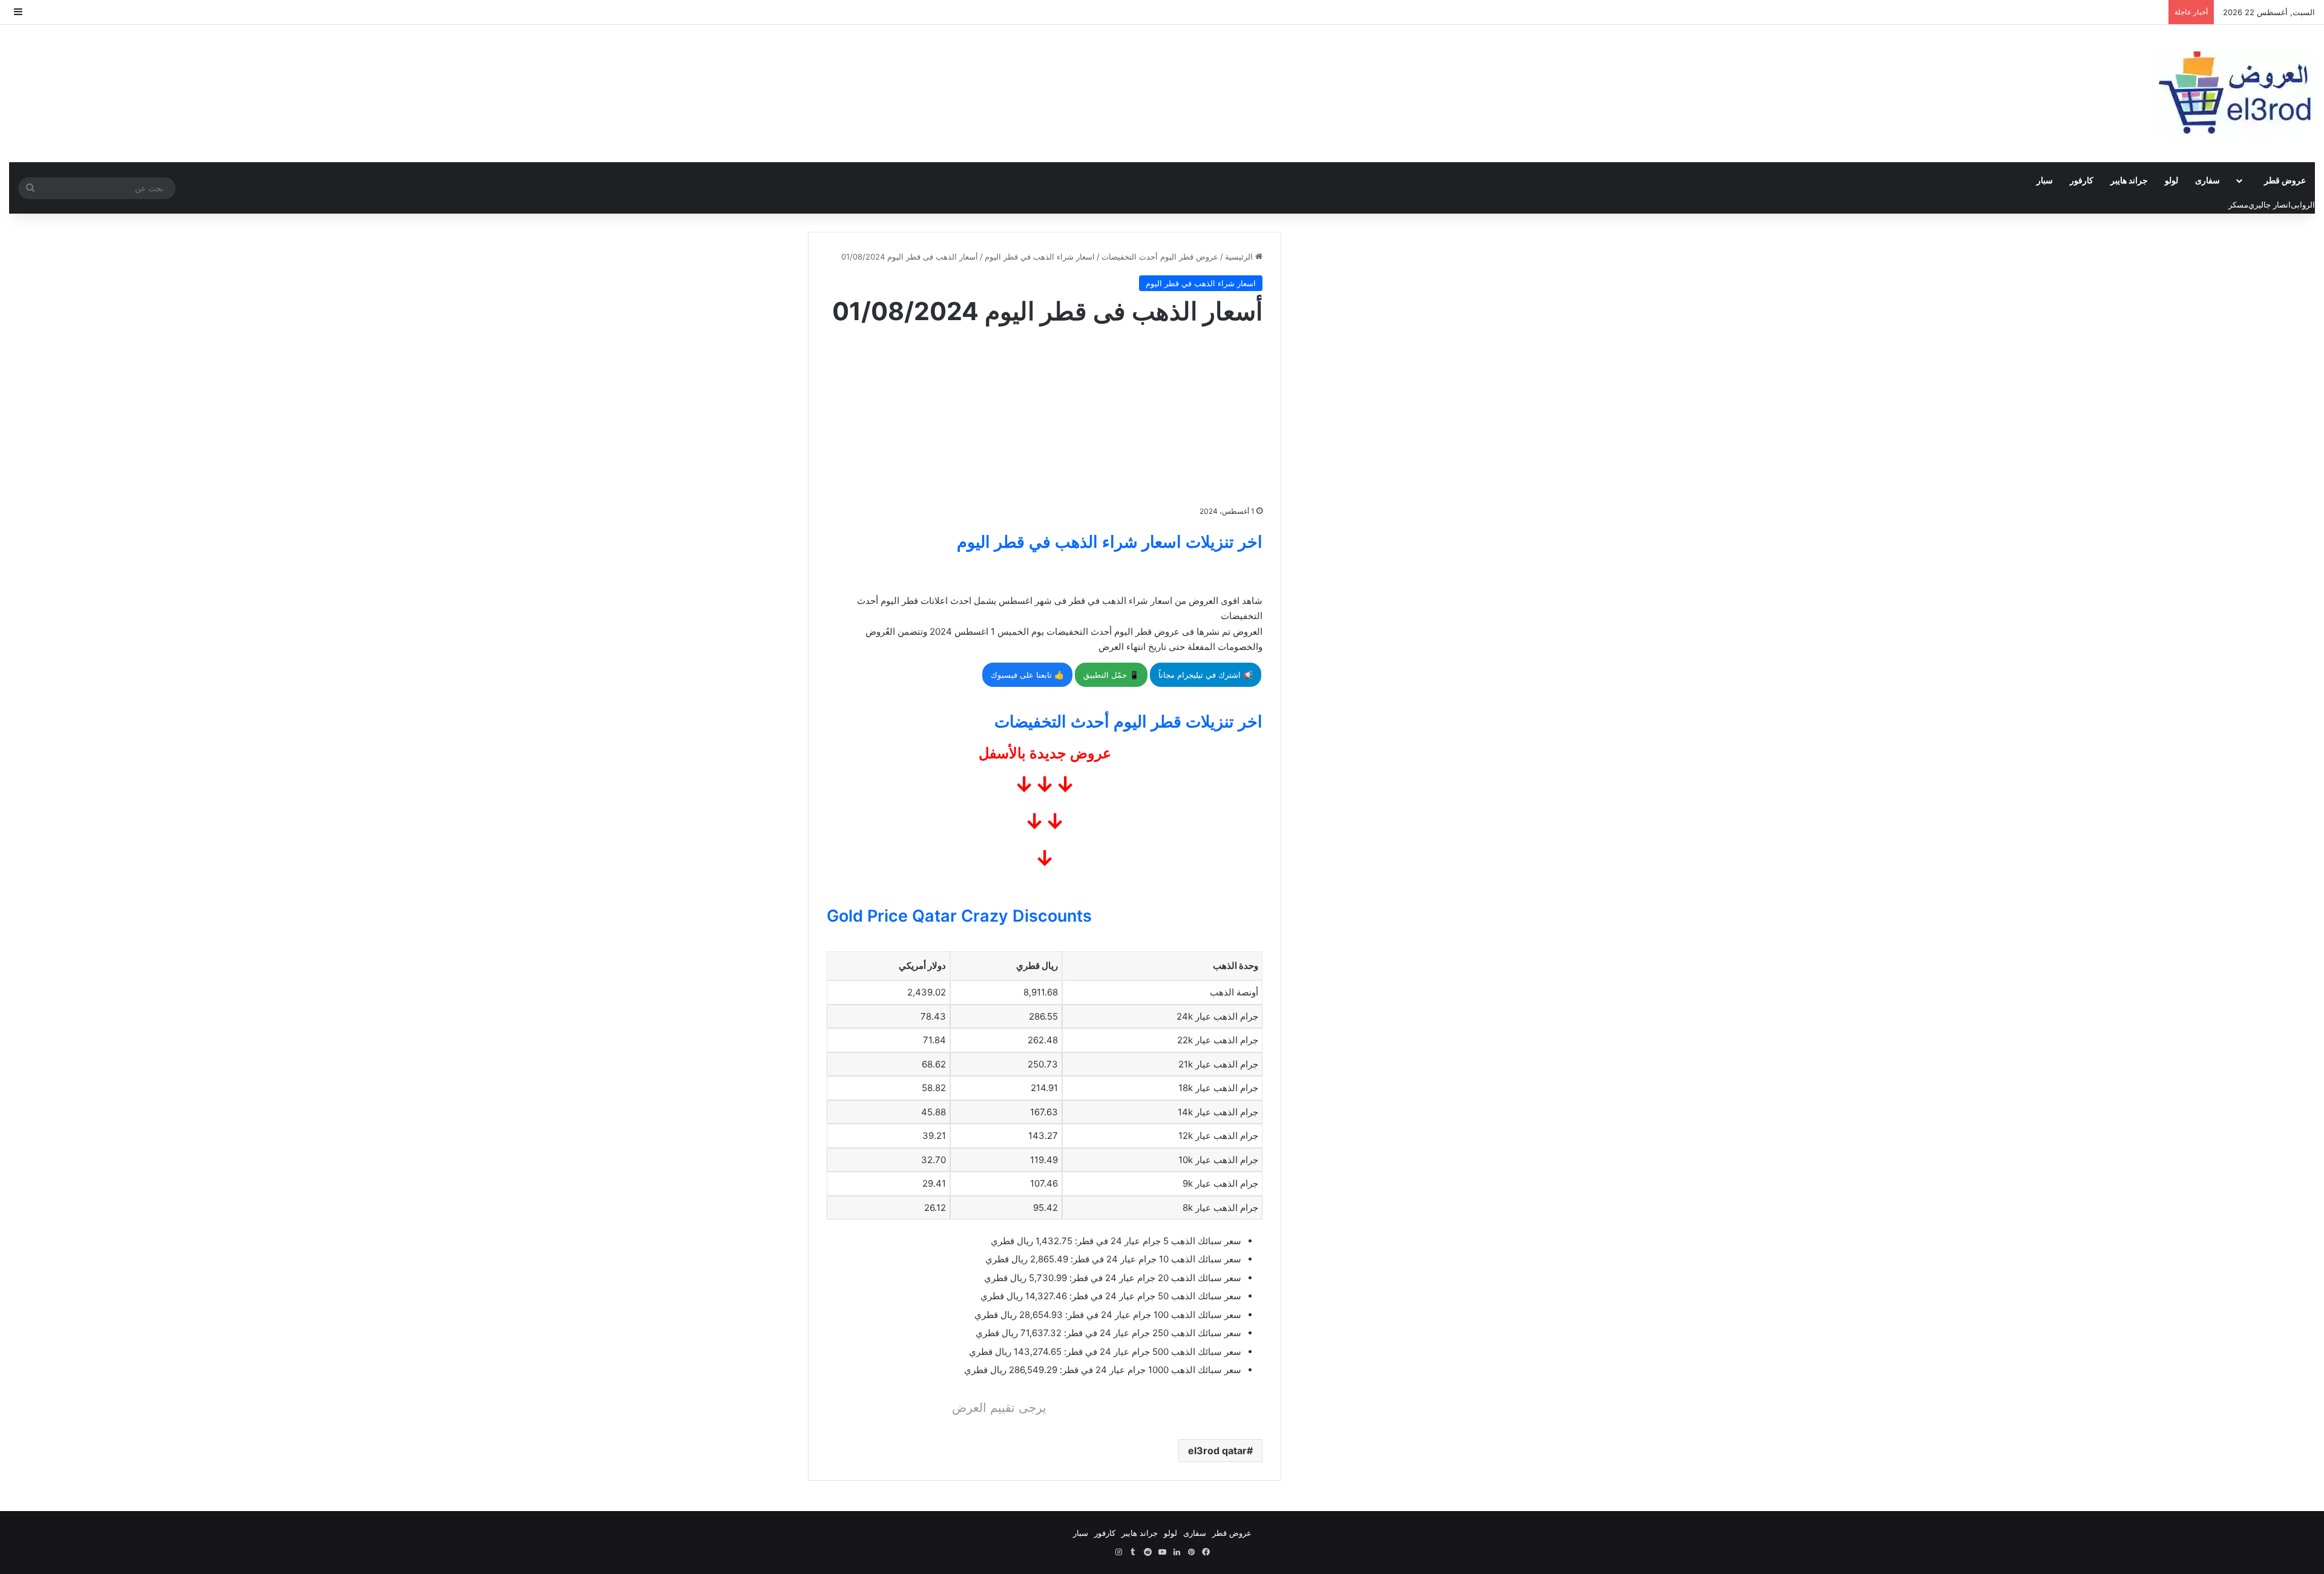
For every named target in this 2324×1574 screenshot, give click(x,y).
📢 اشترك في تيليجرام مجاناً (1206, 675)
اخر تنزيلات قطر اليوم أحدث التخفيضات (1128, 722)
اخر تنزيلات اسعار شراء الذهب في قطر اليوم (1110, 542)
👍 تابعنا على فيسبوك (1027, 675)
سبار (2045, 180)
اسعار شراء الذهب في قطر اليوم (1040, 257)
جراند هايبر (2129, 180)
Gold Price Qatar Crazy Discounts (959, 916)
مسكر (2238, 205)
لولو (2171, 180)
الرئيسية (1240, 257)
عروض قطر (2285, 180)
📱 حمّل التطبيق (1111, 675)
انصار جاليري (2270, 205)
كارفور (2082, 180)
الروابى (2303, 205)
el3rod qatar (1217, 1451)
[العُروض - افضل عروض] (2233, 93)
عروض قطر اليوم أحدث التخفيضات (1160, 257)
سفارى (2207, 180)
